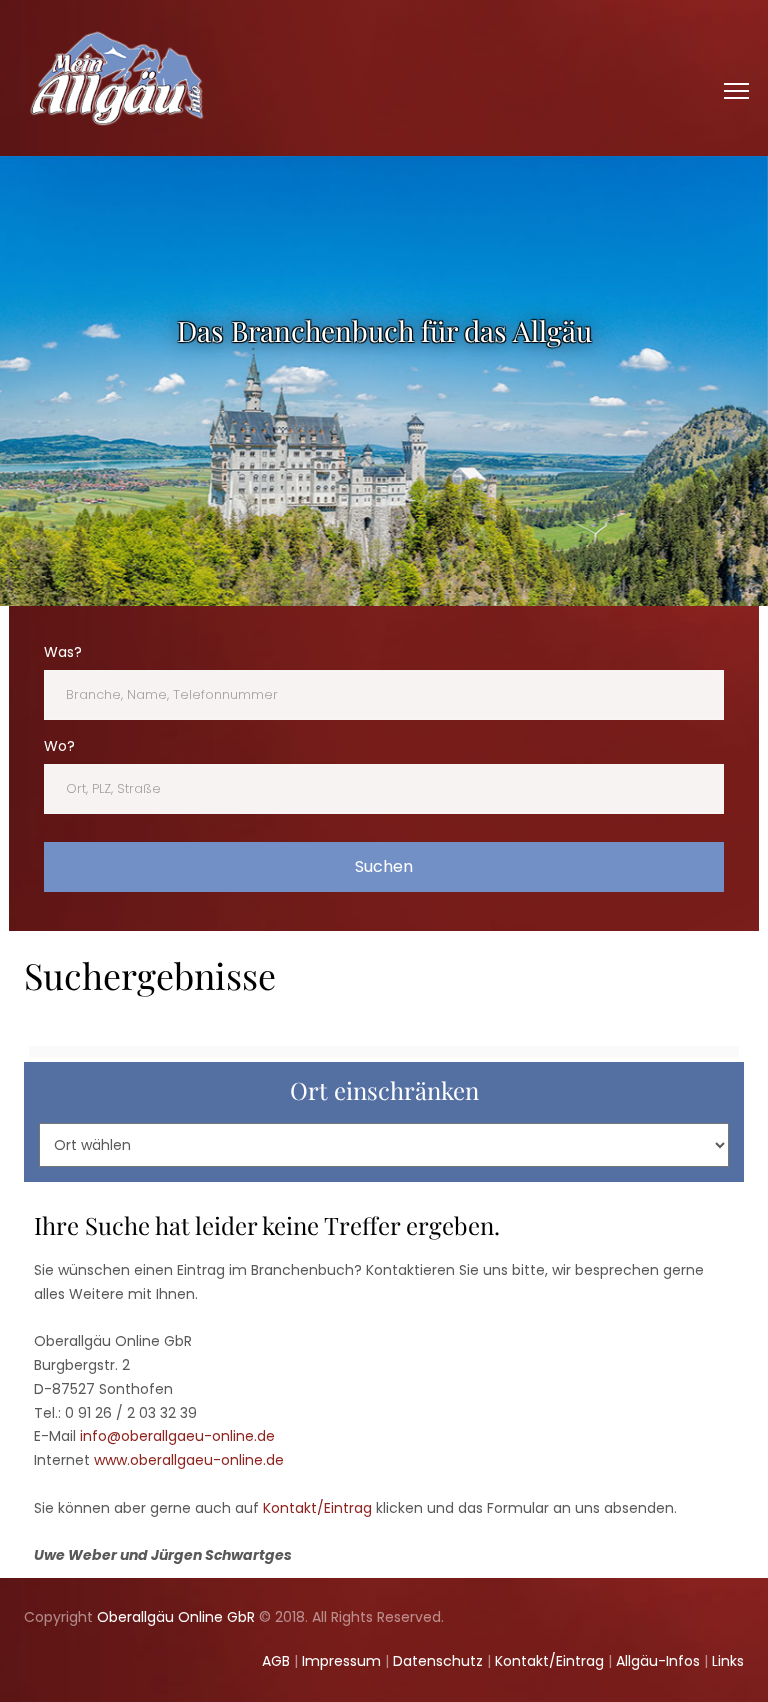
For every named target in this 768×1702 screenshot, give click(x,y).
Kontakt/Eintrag (317, 1508)
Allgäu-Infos (658, 1661)
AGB (276, 1661)
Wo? (59, 746)
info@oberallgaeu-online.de (177, 1436)
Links (728, 1661)
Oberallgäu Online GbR (176, 1617)
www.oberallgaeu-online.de (189, 1460)
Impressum (341, 1661)
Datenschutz (438, 1661)
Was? (63, 652)
